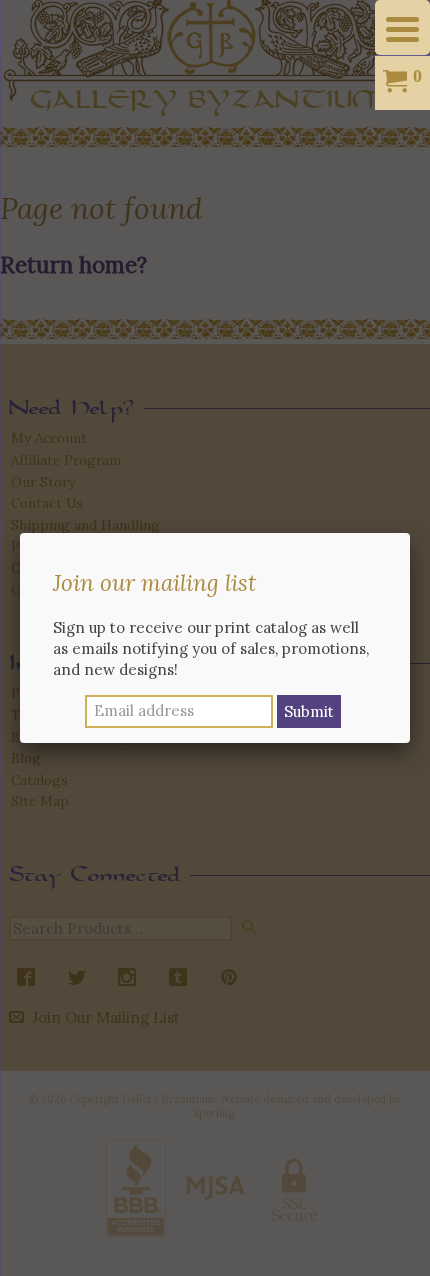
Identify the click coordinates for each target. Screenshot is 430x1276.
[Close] (410, 533)
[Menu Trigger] (402, 27)
